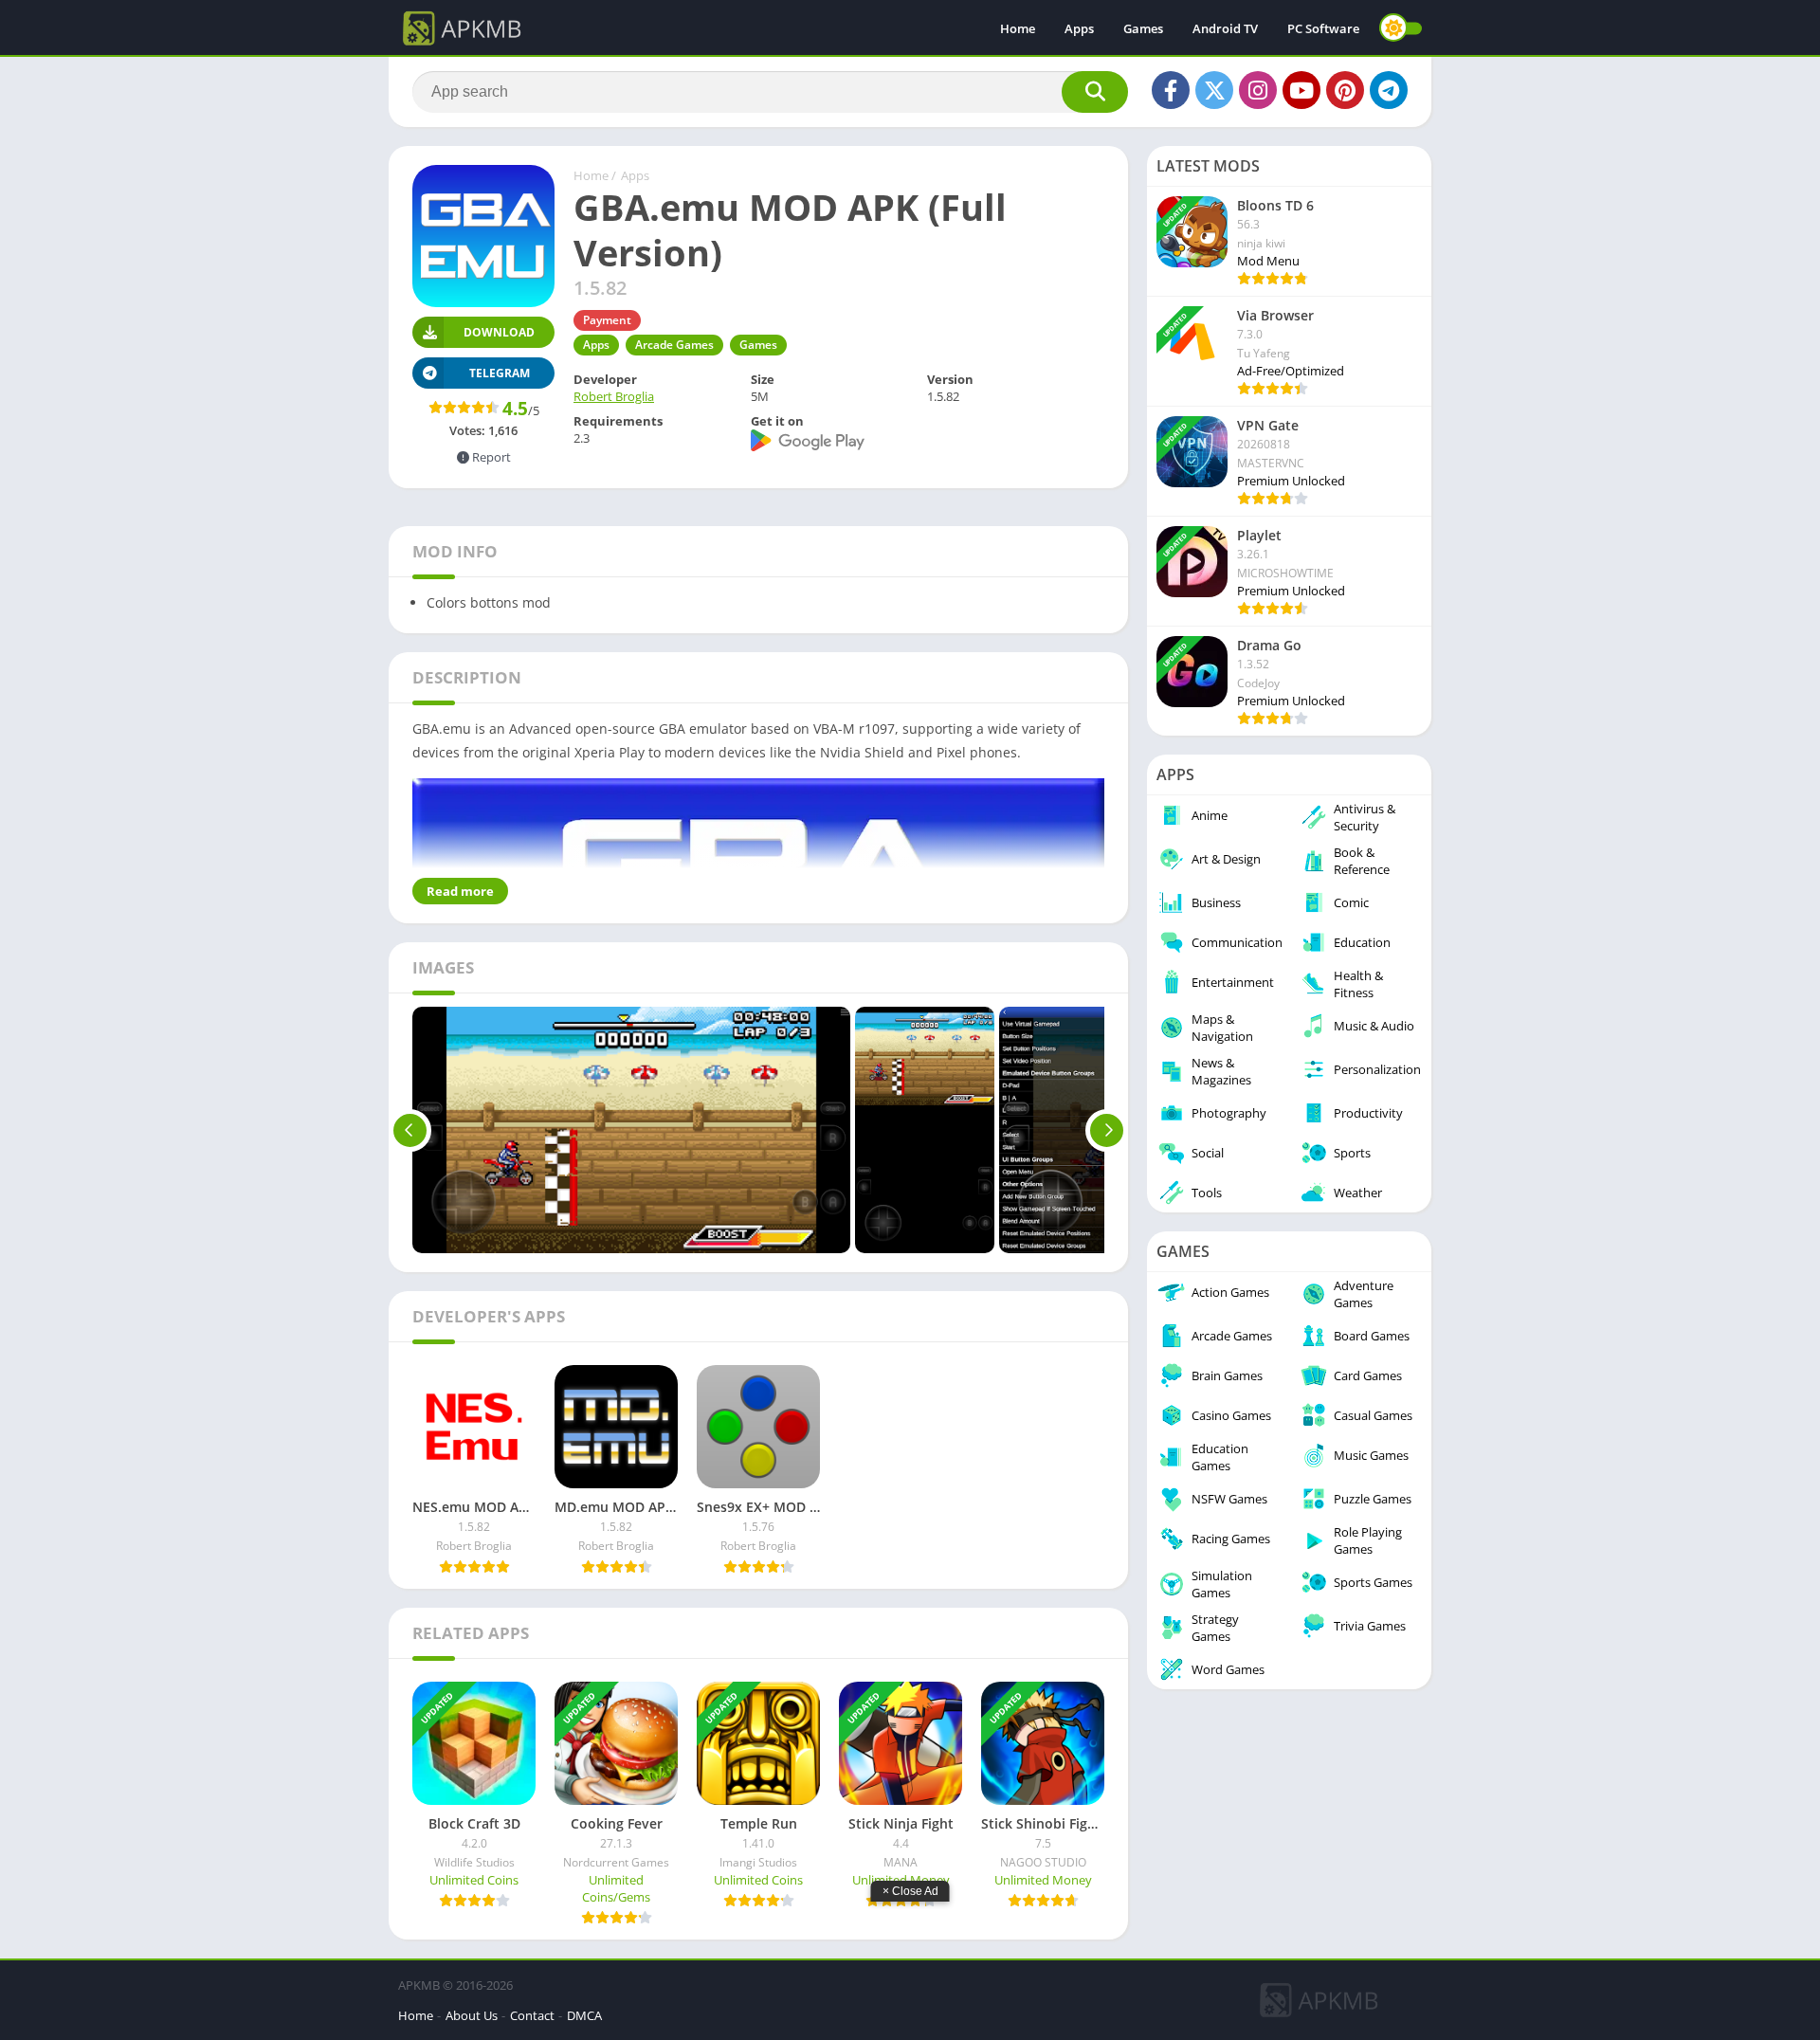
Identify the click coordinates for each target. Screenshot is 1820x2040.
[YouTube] (1301, 90)
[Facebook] (1171, 90)
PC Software (1323, 28)
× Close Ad (910, 1891)
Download (499, 332)
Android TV (1225, 28)
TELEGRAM (500, 373)
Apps (1079, 28)
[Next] (1107, 1130)
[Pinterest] (1345, 90)
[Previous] (410, 1130)
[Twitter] (1214, 90)
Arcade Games (674, 345)
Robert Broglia (614, 396)
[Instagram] (1258, 90)
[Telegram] (1389, 90)
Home (1018, 28)
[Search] (1095, 92)
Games (1143, 28)
